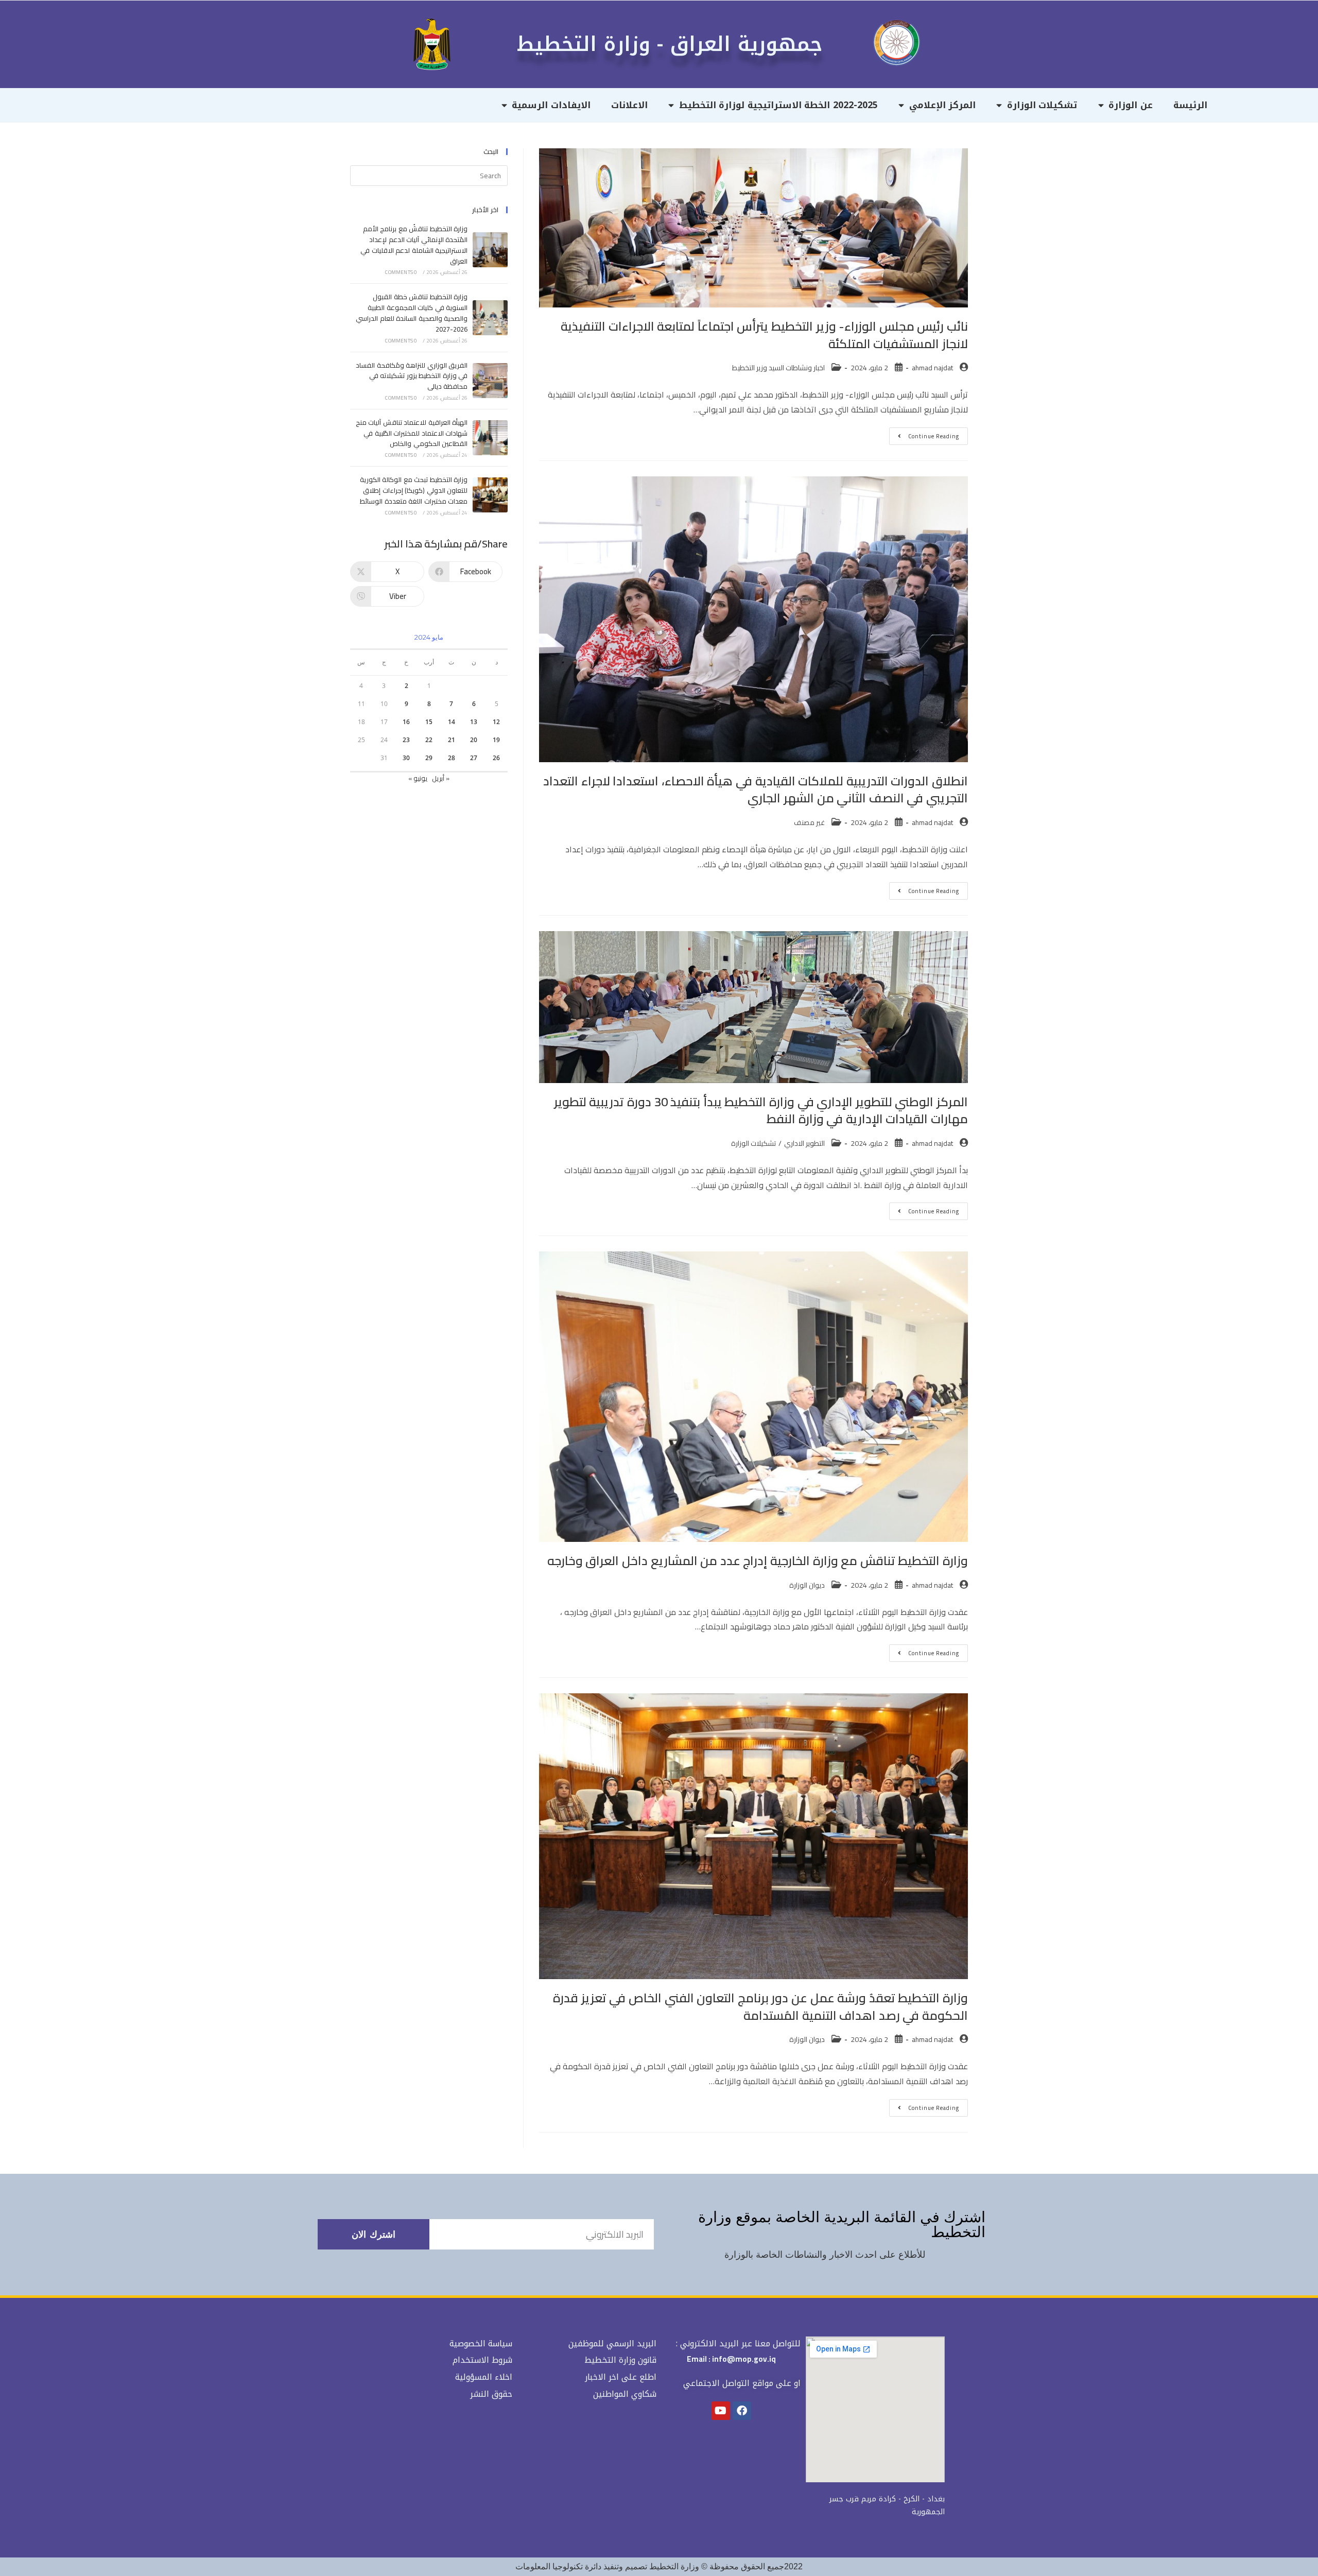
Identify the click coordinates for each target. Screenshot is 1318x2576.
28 (452, 758)
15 (429, 722)
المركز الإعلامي (943, 105)
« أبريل (441, 778)
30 (406, 758)
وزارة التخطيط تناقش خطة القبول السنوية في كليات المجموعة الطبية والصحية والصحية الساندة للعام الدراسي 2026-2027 (412, 313)
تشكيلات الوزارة (1042, 105)
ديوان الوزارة (807, 1585)
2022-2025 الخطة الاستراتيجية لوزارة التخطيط (778, 105)
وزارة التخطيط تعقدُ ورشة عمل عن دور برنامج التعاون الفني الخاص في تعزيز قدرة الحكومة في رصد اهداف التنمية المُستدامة (760, 2007)
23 (406, 740)
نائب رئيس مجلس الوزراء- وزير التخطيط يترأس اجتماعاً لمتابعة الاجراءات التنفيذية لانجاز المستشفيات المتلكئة (764, 335)
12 (496, 722)
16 (406, 722)
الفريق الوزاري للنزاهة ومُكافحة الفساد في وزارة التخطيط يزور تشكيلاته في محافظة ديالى (412, 376)
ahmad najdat (932, 368)
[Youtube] (721, 2411)
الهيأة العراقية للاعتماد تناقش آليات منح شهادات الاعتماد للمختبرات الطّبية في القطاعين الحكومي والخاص (412, 433)
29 (429, 758)
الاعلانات (629, 105)
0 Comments (401, 272)
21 (452, 740)
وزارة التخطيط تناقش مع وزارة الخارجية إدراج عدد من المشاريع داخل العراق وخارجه (758, 1561)
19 (496, 740)
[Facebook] (742, 2411)
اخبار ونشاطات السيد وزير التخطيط (778, 368)
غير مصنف (809, 822)
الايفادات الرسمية (551, 105)
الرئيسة (1190, 105)
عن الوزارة (1131, 105)
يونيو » (418, 778)
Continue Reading (924, 434)
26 (496, 758)
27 (474, 758)
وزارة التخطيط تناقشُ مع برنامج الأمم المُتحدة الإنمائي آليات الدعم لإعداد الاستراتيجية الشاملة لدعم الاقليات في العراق (414, 245)
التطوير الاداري (804, 1143)
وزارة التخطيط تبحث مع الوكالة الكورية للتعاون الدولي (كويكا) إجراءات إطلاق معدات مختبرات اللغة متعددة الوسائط (414, 490)
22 (429, 740)
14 (452, 722)
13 (474, 722)
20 (474, 740)
